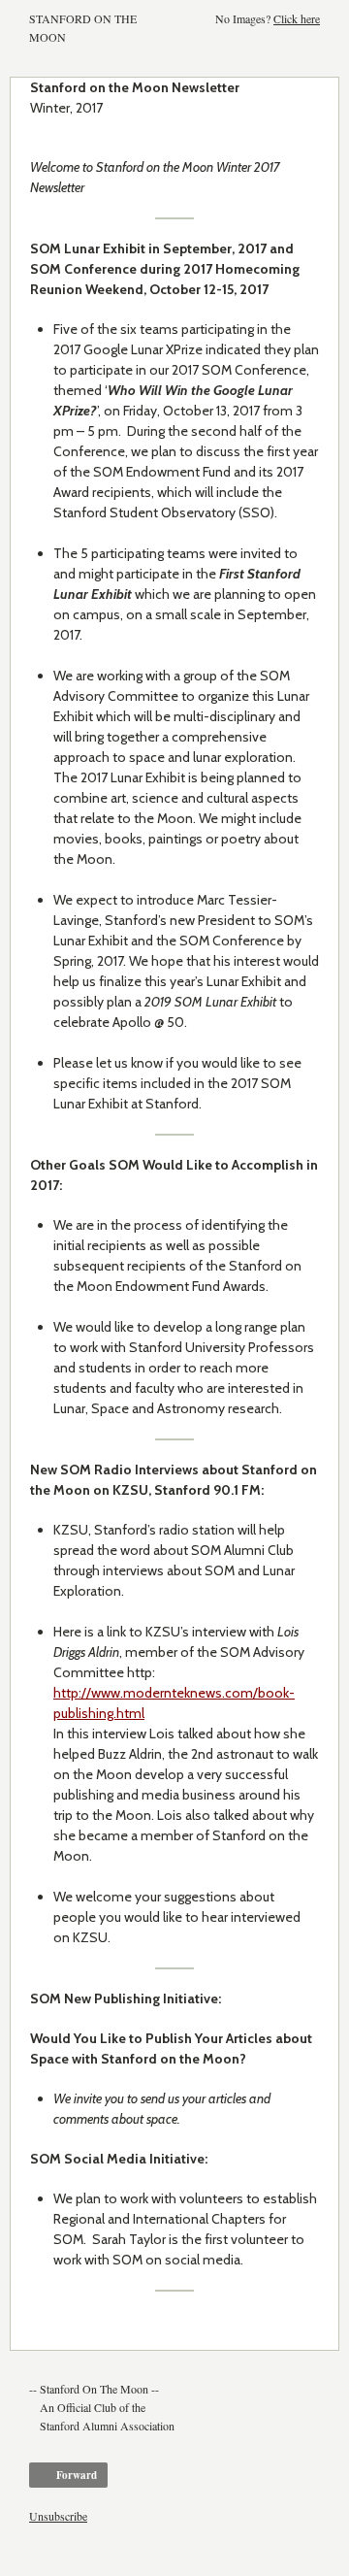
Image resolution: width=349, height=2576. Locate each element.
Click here (297, 18)
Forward (77, 2475)
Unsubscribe (58, 2516)
